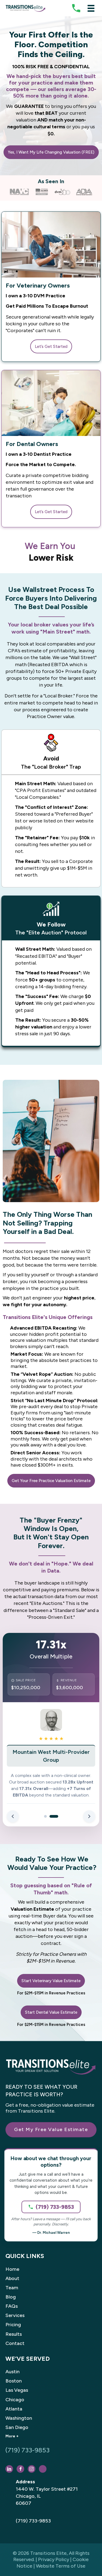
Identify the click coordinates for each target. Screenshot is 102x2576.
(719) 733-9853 (55, 2207)
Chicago (15, 2400)
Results (14, 2334)
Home (12, 2269)
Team (12, 2288)
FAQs (12, 2306)
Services (15, 2315)
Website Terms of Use (61, 2566)
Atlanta (14, 2409)
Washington (19, 2418)
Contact (15, 2343)
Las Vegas (17, 2390)
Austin (13, 2372)
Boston (14, 2381)
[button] (51, 152)
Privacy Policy (54, 2559)
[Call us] (76, 8)
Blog (11, 2297)
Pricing (13, 2325)
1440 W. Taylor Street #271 (47, 2489)
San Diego (17, 2427)
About (12, 2278)
